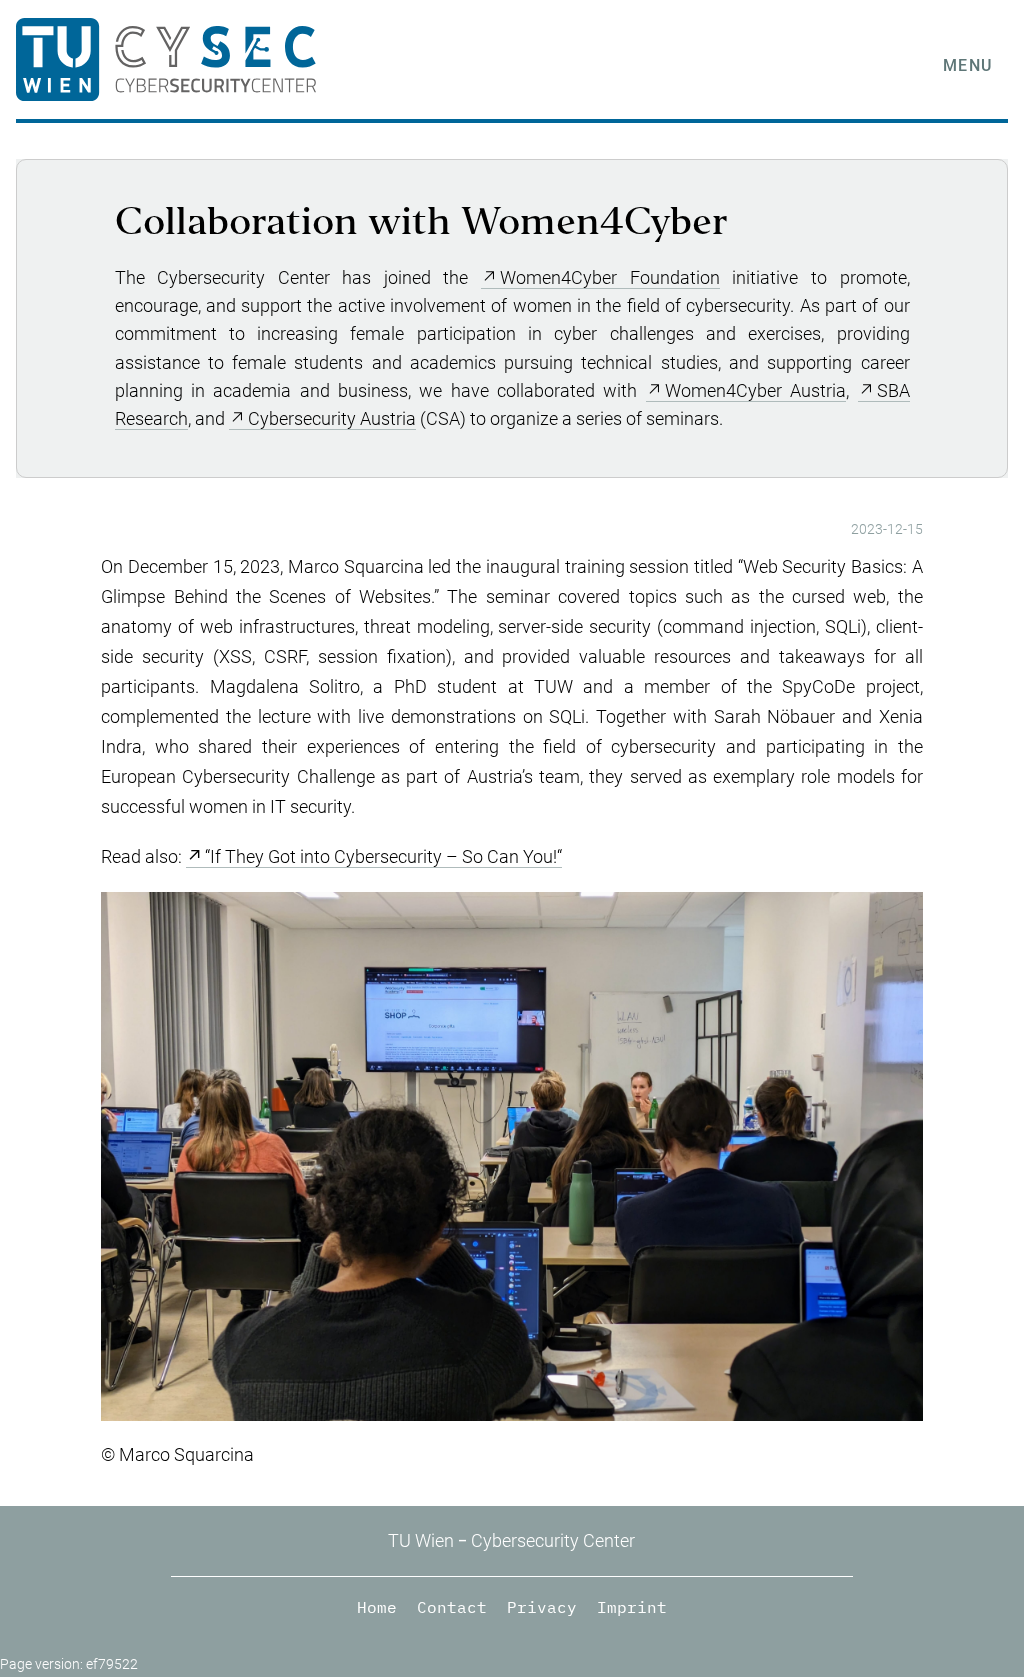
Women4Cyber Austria (755, 391)
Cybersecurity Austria (332, 419)
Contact (452, 1607)
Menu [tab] (968, 65)
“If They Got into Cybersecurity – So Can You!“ (383, 856)
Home (377, 1607)
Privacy (542, 1607)
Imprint (632, 1607)
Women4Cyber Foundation (610, 278)
